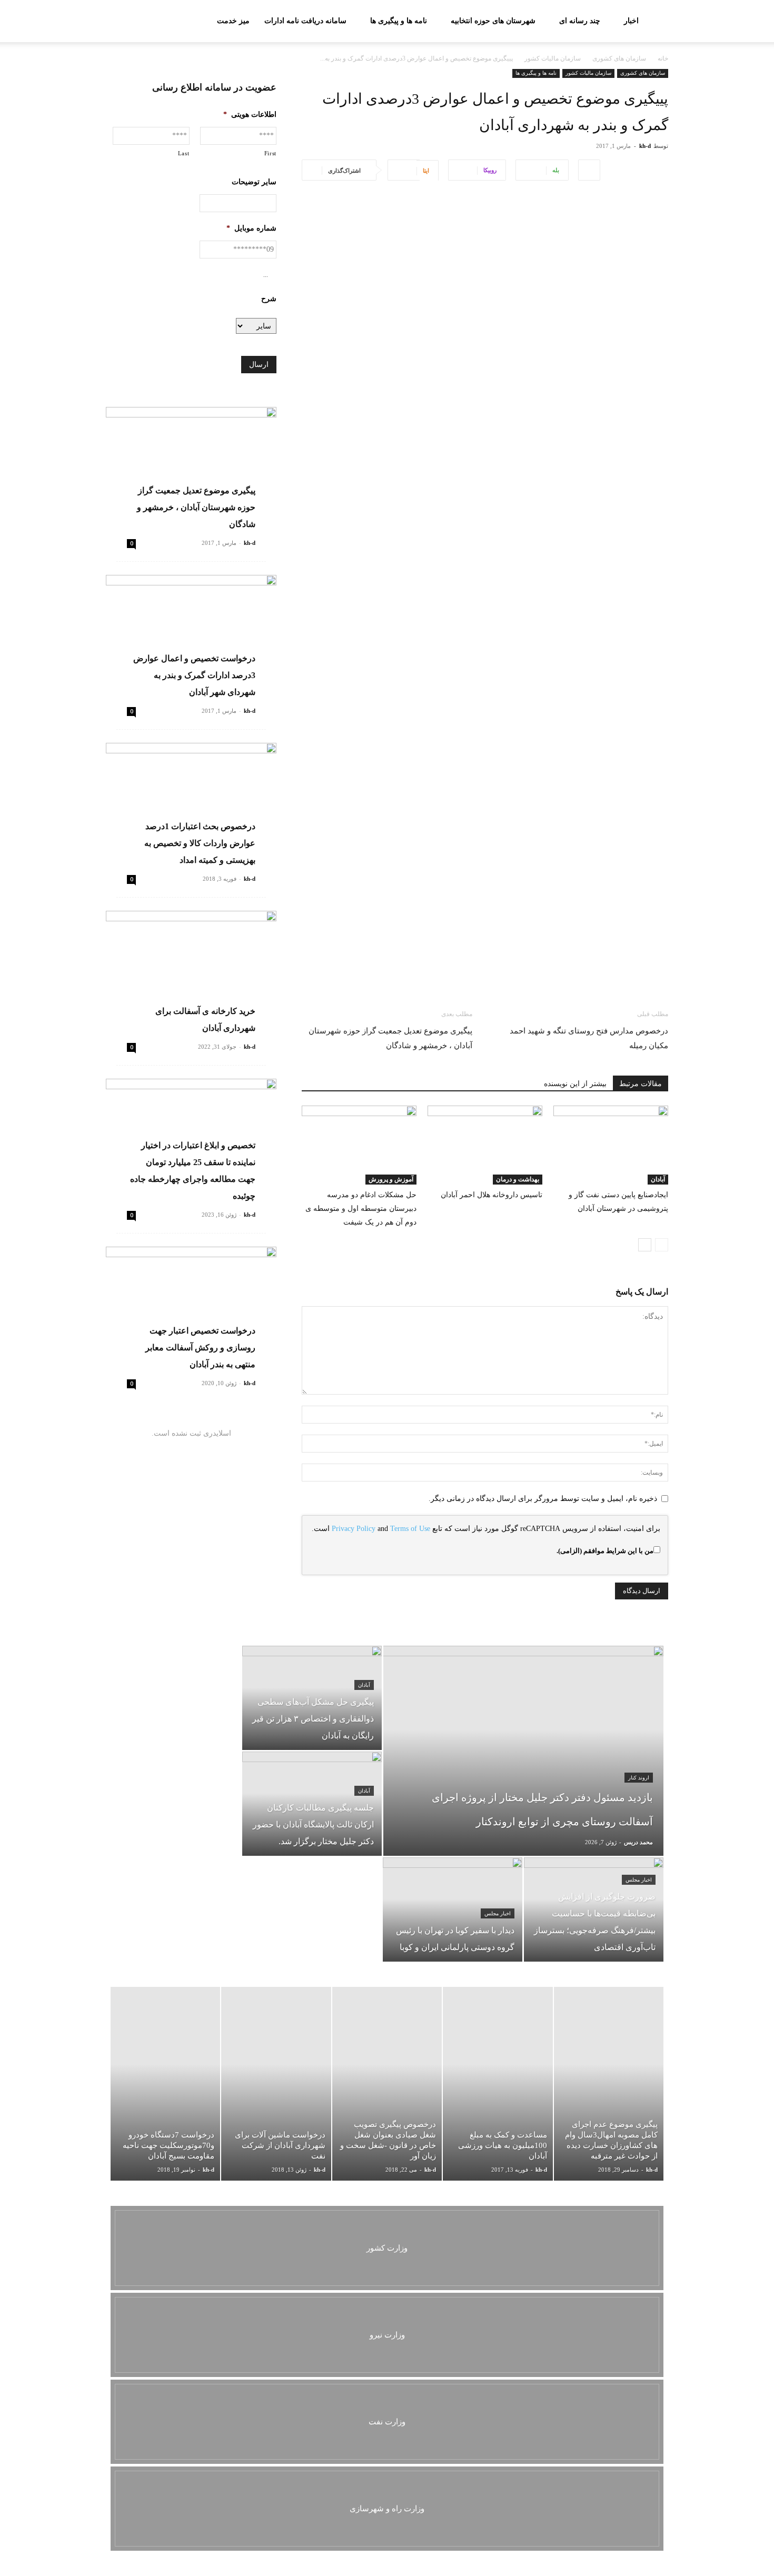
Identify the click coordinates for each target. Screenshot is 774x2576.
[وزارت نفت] (387, 2422)
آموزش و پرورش (391, 1179)
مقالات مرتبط (641, 1084)
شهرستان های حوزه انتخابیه (493, 21)
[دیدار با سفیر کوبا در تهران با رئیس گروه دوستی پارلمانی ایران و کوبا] (453, 1909)
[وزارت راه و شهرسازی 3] (387, 2509)
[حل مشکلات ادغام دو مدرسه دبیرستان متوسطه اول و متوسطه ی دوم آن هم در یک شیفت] (359, 1145)
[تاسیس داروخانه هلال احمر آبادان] (485, 1145)
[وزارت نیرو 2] (387, 2335)
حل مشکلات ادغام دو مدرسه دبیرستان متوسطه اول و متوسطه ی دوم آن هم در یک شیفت (361, 1209)
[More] (589, 170)
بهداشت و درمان (518, 1179)
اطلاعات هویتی (250, 115)
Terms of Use (410, 1529)
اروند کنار (639, 1778)
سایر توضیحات (254, 182)
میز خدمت (233, 21)
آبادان (658, 1179)
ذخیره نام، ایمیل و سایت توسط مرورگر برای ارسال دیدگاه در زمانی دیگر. (543, 1499)
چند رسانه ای (580, 21)
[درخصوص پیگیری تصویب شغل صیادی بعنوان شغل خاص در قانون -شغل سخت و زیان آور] (387, 2084)
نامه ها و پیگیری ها (399, 21)
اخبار (631, 21)
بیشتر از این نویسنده (575, 1084)
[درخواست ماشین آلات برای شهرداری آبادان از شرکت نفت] (276, 2084)
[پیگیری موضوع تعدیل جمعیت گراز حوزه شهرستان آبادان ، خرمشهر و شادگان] (191, 469)
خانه (663, 58)
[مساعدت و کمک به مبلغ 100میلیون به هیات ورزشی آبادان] (498, 2084)
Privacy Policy (354, 1529)
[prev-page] (662, 1245)
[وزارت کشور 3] (387, 2248)
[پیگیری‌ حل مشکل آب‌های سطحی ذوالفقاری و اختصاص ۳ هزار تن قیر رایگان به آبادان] (312, 1698)
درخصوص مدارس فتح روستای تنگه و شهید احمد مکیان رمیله (589, 1038)
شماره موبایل (251, 228)
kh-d (645, 146)
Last (184, 153)
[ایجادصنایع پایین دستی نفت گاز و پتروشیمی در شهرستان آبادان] (611, 1145)
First (270, 153)
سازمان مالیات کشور (553, 58)
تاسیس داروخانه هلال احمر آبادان (492, 1195)
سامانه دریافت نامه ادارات (305, 21)
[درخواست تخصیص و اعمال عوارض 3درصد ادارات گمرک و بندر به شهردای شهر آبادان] (191, 637)
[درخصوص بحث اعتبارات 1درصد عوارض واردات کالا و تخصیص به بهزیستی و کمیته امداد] (191, 805)
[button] (118, 22)
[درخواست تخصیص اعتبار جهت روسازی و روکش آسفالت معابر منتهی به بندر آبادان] (191, 1309)
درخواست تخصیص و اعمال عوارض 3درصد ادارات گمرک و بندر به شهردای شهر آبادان (194, 675)
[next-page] (645, 1245)
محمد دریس (638, 1842)
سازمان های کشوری (619, 58)
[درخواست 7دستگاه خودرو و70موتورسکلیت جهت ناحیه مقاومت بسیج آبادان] (165, 2084)
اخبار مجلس (639, 1880)
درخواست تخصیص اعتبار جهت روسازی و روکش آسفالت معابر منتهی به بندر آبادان (200, 1347)
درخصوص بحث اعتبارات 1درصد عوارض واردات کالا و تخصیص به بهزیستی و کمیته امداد (200, 843)
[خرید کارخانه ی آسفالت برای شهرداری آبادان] (191, 973)
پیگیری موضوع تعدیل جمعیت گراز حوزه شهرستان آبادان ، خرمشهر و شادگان (390, 1038)
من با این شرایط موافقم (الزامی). (605, 1551)
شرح (269, 299)
